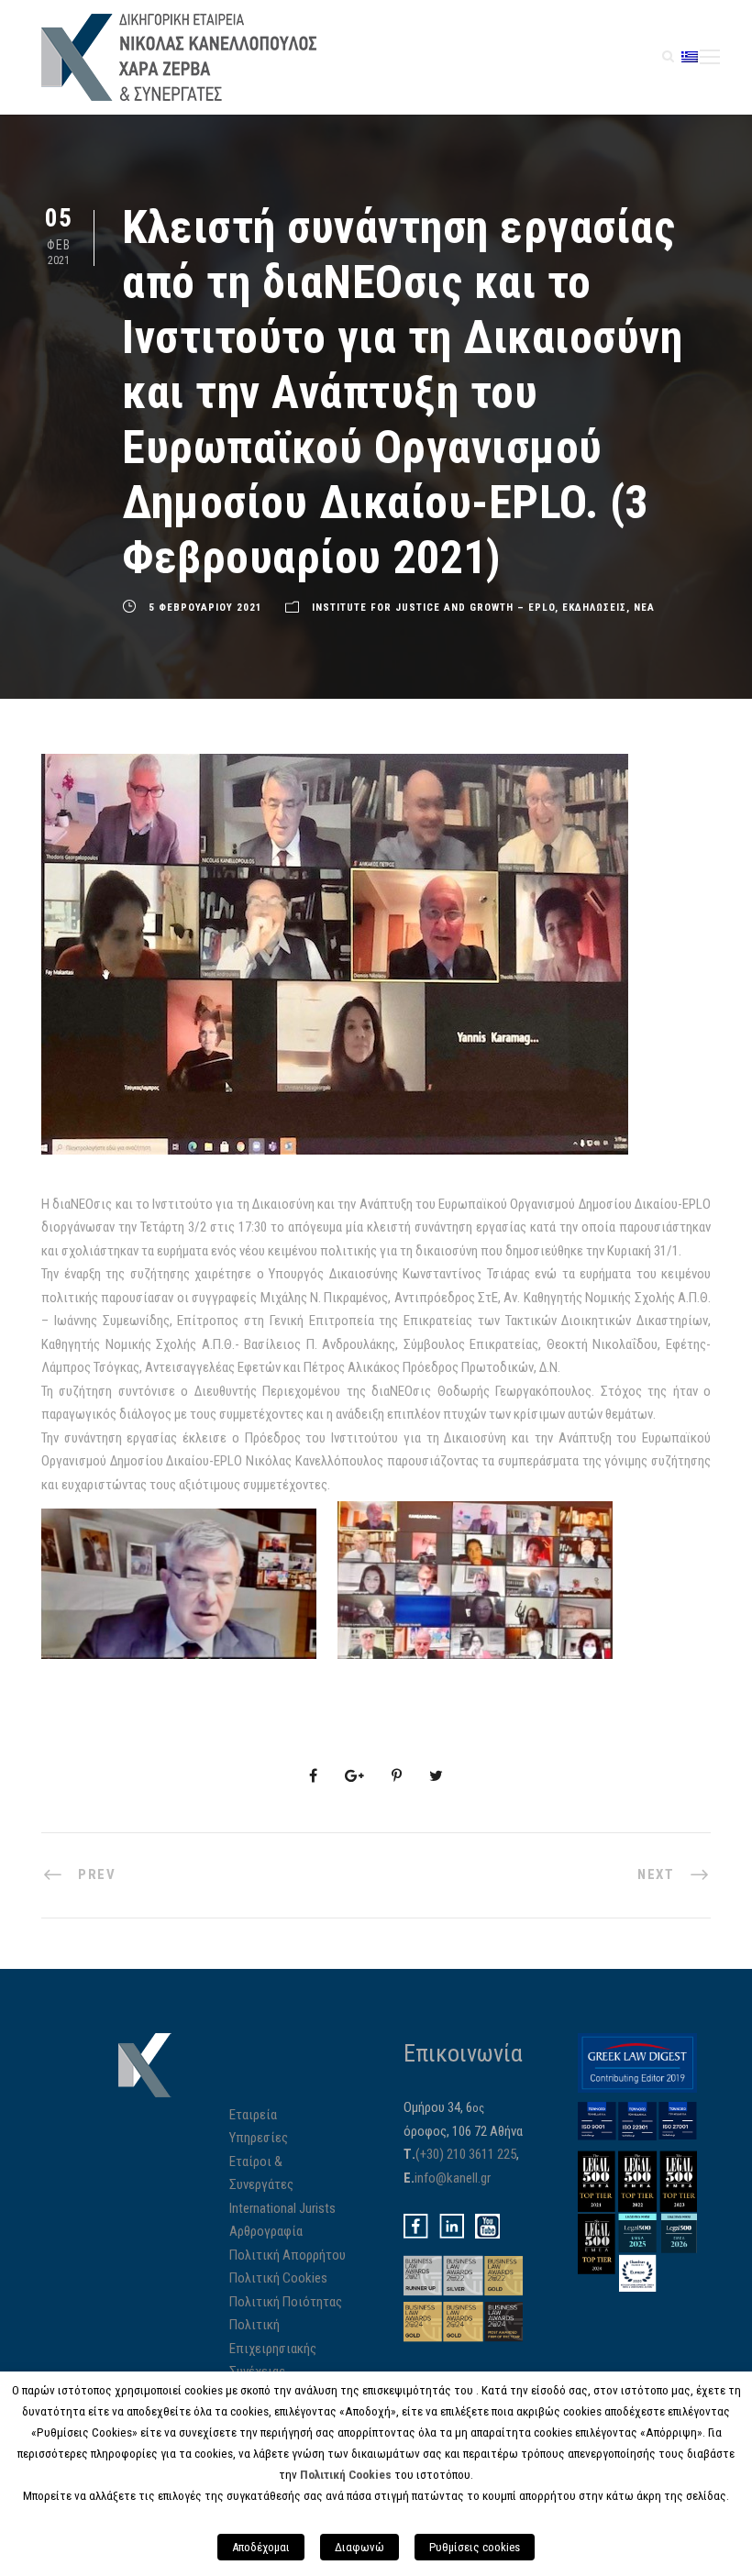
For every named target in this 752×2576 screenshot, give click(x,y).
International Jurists (282, 2208)
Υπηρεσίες (259, 2138)
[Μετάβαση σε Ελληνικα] (690, 56)
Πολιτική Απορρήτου (288, 2255)
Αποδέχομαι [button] (261, 2547)
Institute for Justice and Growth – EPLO (433, 608)
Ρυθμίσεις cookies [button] (475, 2547)
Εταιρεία (253, 2115)
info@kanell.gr (453, 2178)
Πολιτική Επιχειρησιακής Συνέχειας (273, 2348)
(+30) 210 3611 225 (466, 2154)
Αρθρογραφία (266, 2231)
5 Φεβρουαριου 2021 (205, 608)
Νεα (644, 608)
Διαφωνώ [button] (359, 2547)
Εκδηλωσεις (594, 608)
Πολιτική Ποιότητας (286, 2302)
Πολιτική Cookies (278, 2278)
